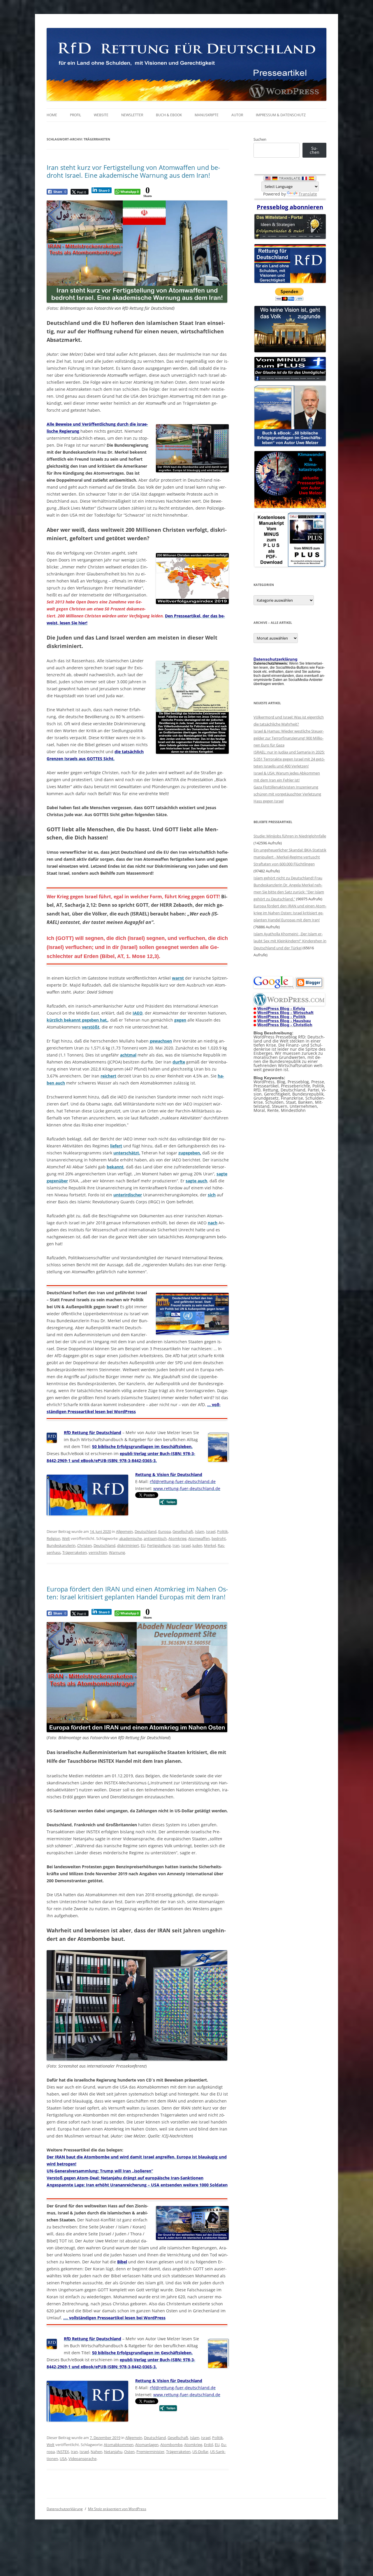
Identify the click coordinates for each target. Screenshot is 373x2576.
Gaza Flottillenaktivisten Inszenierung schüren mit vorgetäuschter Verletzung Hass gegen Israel (287, 794)
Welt (66, 1538)
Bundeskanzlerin (61, 1545)
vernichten (98, 1552)
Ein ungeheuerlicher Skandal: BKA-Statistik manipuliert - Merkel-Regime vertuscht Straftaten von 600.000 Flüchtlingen (290, 857)
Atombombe (171, 2445)
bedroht (219, 1538)
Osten (129, 2452)
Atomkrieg (177, 1538)
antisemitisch (155, 1538)
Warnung (117, 1552)
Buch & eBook (169, 115)
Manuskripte (207, 115)
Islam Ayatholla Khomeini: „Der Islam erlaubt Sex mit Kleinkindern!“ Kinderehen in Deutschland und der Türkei (290, 941)
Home (52, 115)
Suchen (260, 139)
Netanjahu (113, 2452)
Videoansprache (82, 2459)
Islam (200, 1531)
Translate (308, 194)
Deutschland (146, 1531)
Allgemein (124, 1531)
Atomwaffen (199, 1538)
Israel (211, 1531)
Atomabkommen (119, 2445)
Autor (237, 115)
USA (63, 2459)
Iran (176, 1545)
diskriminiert (128, 1545)
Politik (222, 1531)
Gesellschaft (183, 1531)
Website (101, 115)
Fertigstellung (159, 1545)
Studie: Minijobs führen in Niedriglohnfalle (290, 836)
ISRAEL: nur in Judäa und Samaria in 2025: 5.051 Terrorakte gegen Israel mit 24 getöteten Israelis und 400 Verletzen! (289, 759)
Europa (164, 1531)
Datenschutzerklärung (65, 2509)
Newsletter (132, 115)
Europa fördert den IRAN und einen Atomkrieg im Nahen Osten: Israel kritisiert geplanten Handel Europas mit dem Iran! (137, 1593)
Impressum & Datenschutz (281, 115)
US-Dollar (200, 2452)
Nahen (96, 2452)
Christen (85, 1545)
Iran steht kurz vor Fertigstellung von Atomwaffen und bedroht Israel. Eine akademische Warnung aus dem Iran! (133, 171)
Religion (53, 1538)
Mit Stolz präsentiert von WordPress (117, 2509)
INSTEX (63, 2452)
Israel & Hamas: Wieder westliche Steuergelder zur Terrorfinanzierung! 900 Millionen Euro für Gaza (289, 738)
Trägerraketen (75, 1552)
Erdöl (209, 2445)
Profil (75, 115)
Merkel (210, 1545)
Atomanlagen (147, 2445)
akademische (131, 1538)
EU (143, 1545)
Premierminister (150, 2452)
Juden (197, 1545)
